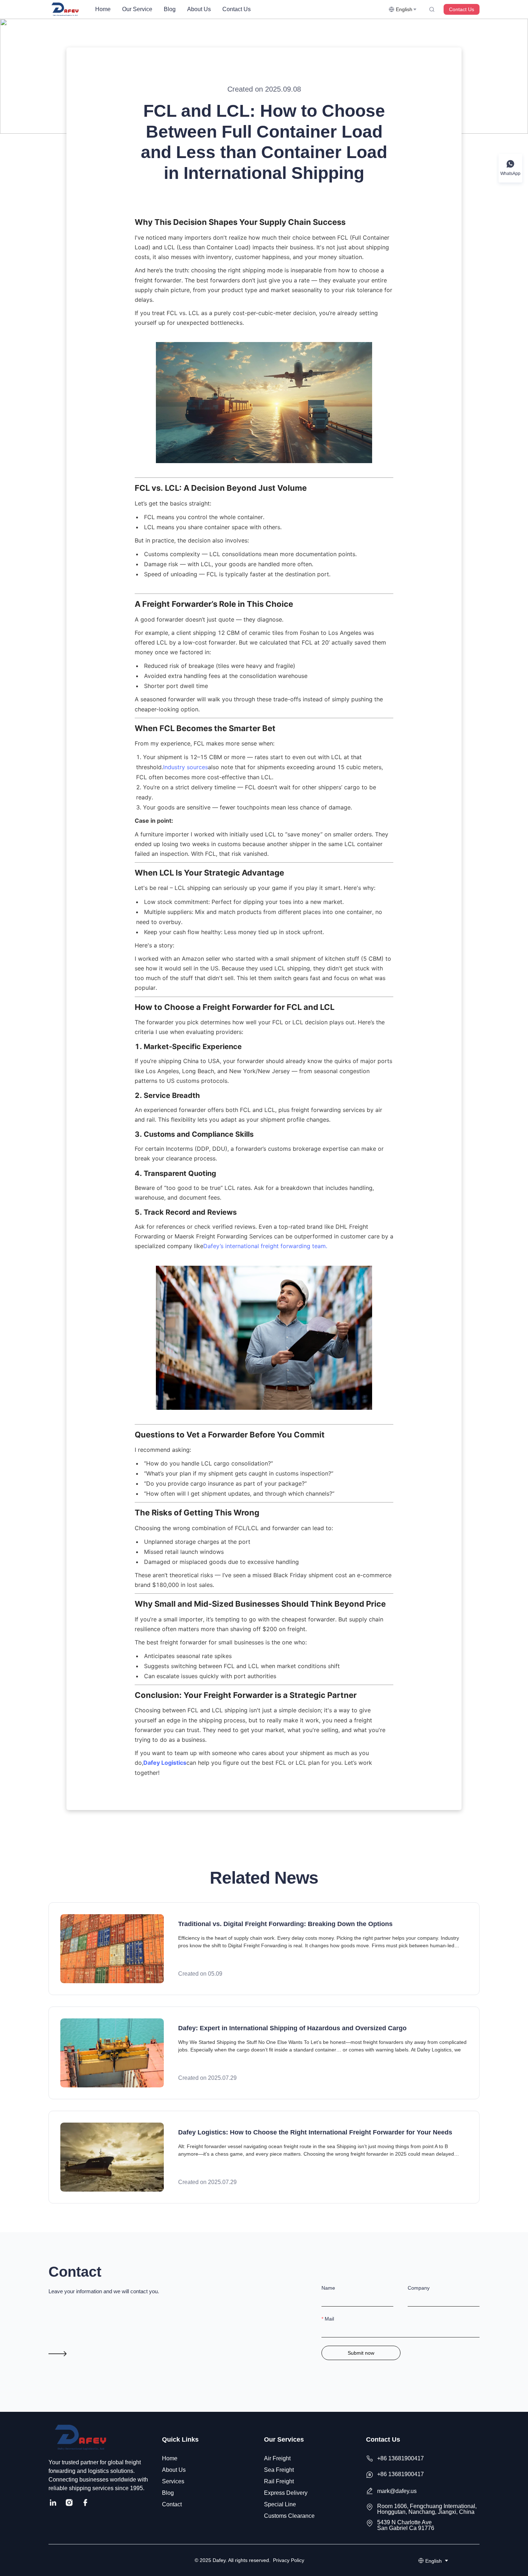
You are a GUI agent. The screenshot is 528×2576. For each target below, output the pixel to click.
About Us (199, 9)
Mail (329, 2319)
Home (103, 9)
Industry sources (186, 767)
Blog (170, 9)
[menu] (239, 9)
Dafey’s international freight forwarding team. (265, 1246)
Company (419, 2288)
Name (328, 2288)
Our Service (137, 9)
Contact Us (237, 9)
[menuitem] (103, 9)
